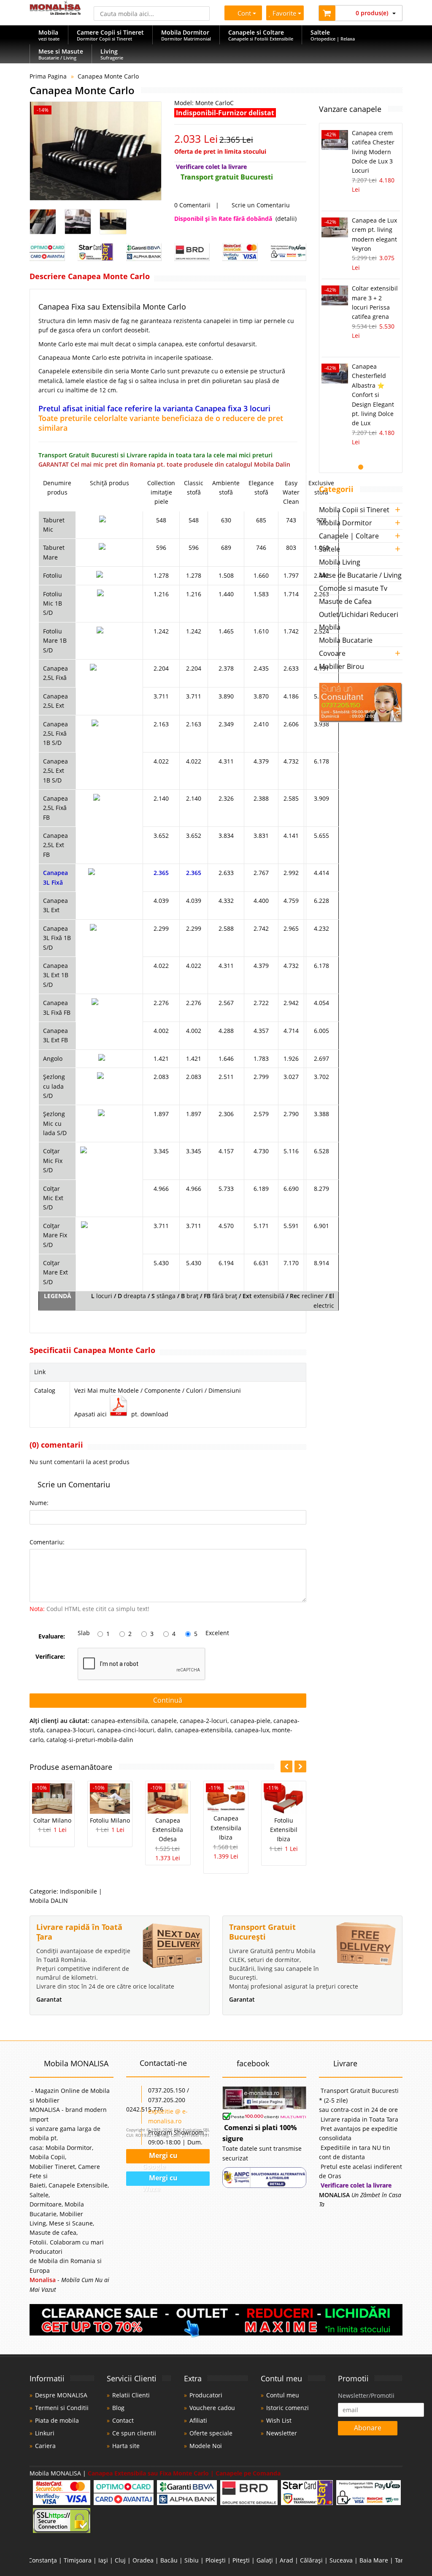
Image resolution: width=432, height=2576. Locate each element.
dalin (165, 1730)
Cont (244, 13)
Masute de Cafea (345, 601)
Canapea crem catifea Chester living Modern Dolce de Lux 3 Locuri (373, 152)
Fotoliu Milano (110, 1820)
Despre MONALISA (61, 2395)
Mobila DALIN (49, 1901)
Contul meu (283, 2395)
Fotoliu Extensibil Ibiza (284, 1830)
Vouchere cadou (212, 2408)
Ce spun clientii (134, 2433)
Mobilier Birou (342, 666)
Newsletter (282, 2433)
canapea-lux (252, 1730)
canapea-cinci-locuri (126, 1730)
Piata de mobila (57, 2420)
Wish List (279, 2420)
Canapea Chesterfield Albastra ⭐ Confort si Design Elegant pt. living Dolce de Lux (373, 395)
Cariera (45, 2446)
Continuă (168, 1700)
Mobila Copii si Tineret (354, 510)
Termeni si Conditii (62, 2408)
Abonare (368, 2428)
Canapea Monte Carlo (108, 76)
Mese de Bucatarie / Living (360, 575)
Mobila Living (340, 562)
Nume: (39, 1503)
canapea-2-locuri (204, 1721)
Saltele (329, 549)
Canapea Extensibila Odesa (168, 1830)
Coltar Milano (52, 1820)
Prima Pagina (48, 76)
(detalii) (286, 219)
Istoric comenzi (288, 2408)
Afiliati (198, 2420)
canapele (164, 1721)
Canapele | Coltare (349, 536)
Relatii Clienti (131, 2395)
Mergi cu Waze (160, 2179)
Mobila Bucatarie (346, 640)
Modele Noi (206, 2446)
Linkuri (45, 2433)
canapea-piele (250, 1721)
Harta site (126, 2446)
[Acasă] (55, 12)
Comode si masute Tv (353, 588)
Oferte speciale (211, 2433)
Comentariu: (47, 1542)
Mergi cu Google (160, 2157)
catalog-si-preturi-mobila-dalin (90, 1740)
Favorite (285, 13)
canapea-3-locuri (70, 1730)
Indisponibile (78, 1891)
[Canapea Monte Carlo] (96, 151)
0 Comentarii (192, 205)
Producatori (206, 2395)
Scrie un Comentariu (260, 205)
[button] (300, 1766)
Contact (123, 2420)
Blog (118, 2408)
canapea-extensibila (120, 1721)
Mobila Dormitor (346, 523)
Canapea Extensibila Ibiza (226, 1828)
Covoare (332, 653)
